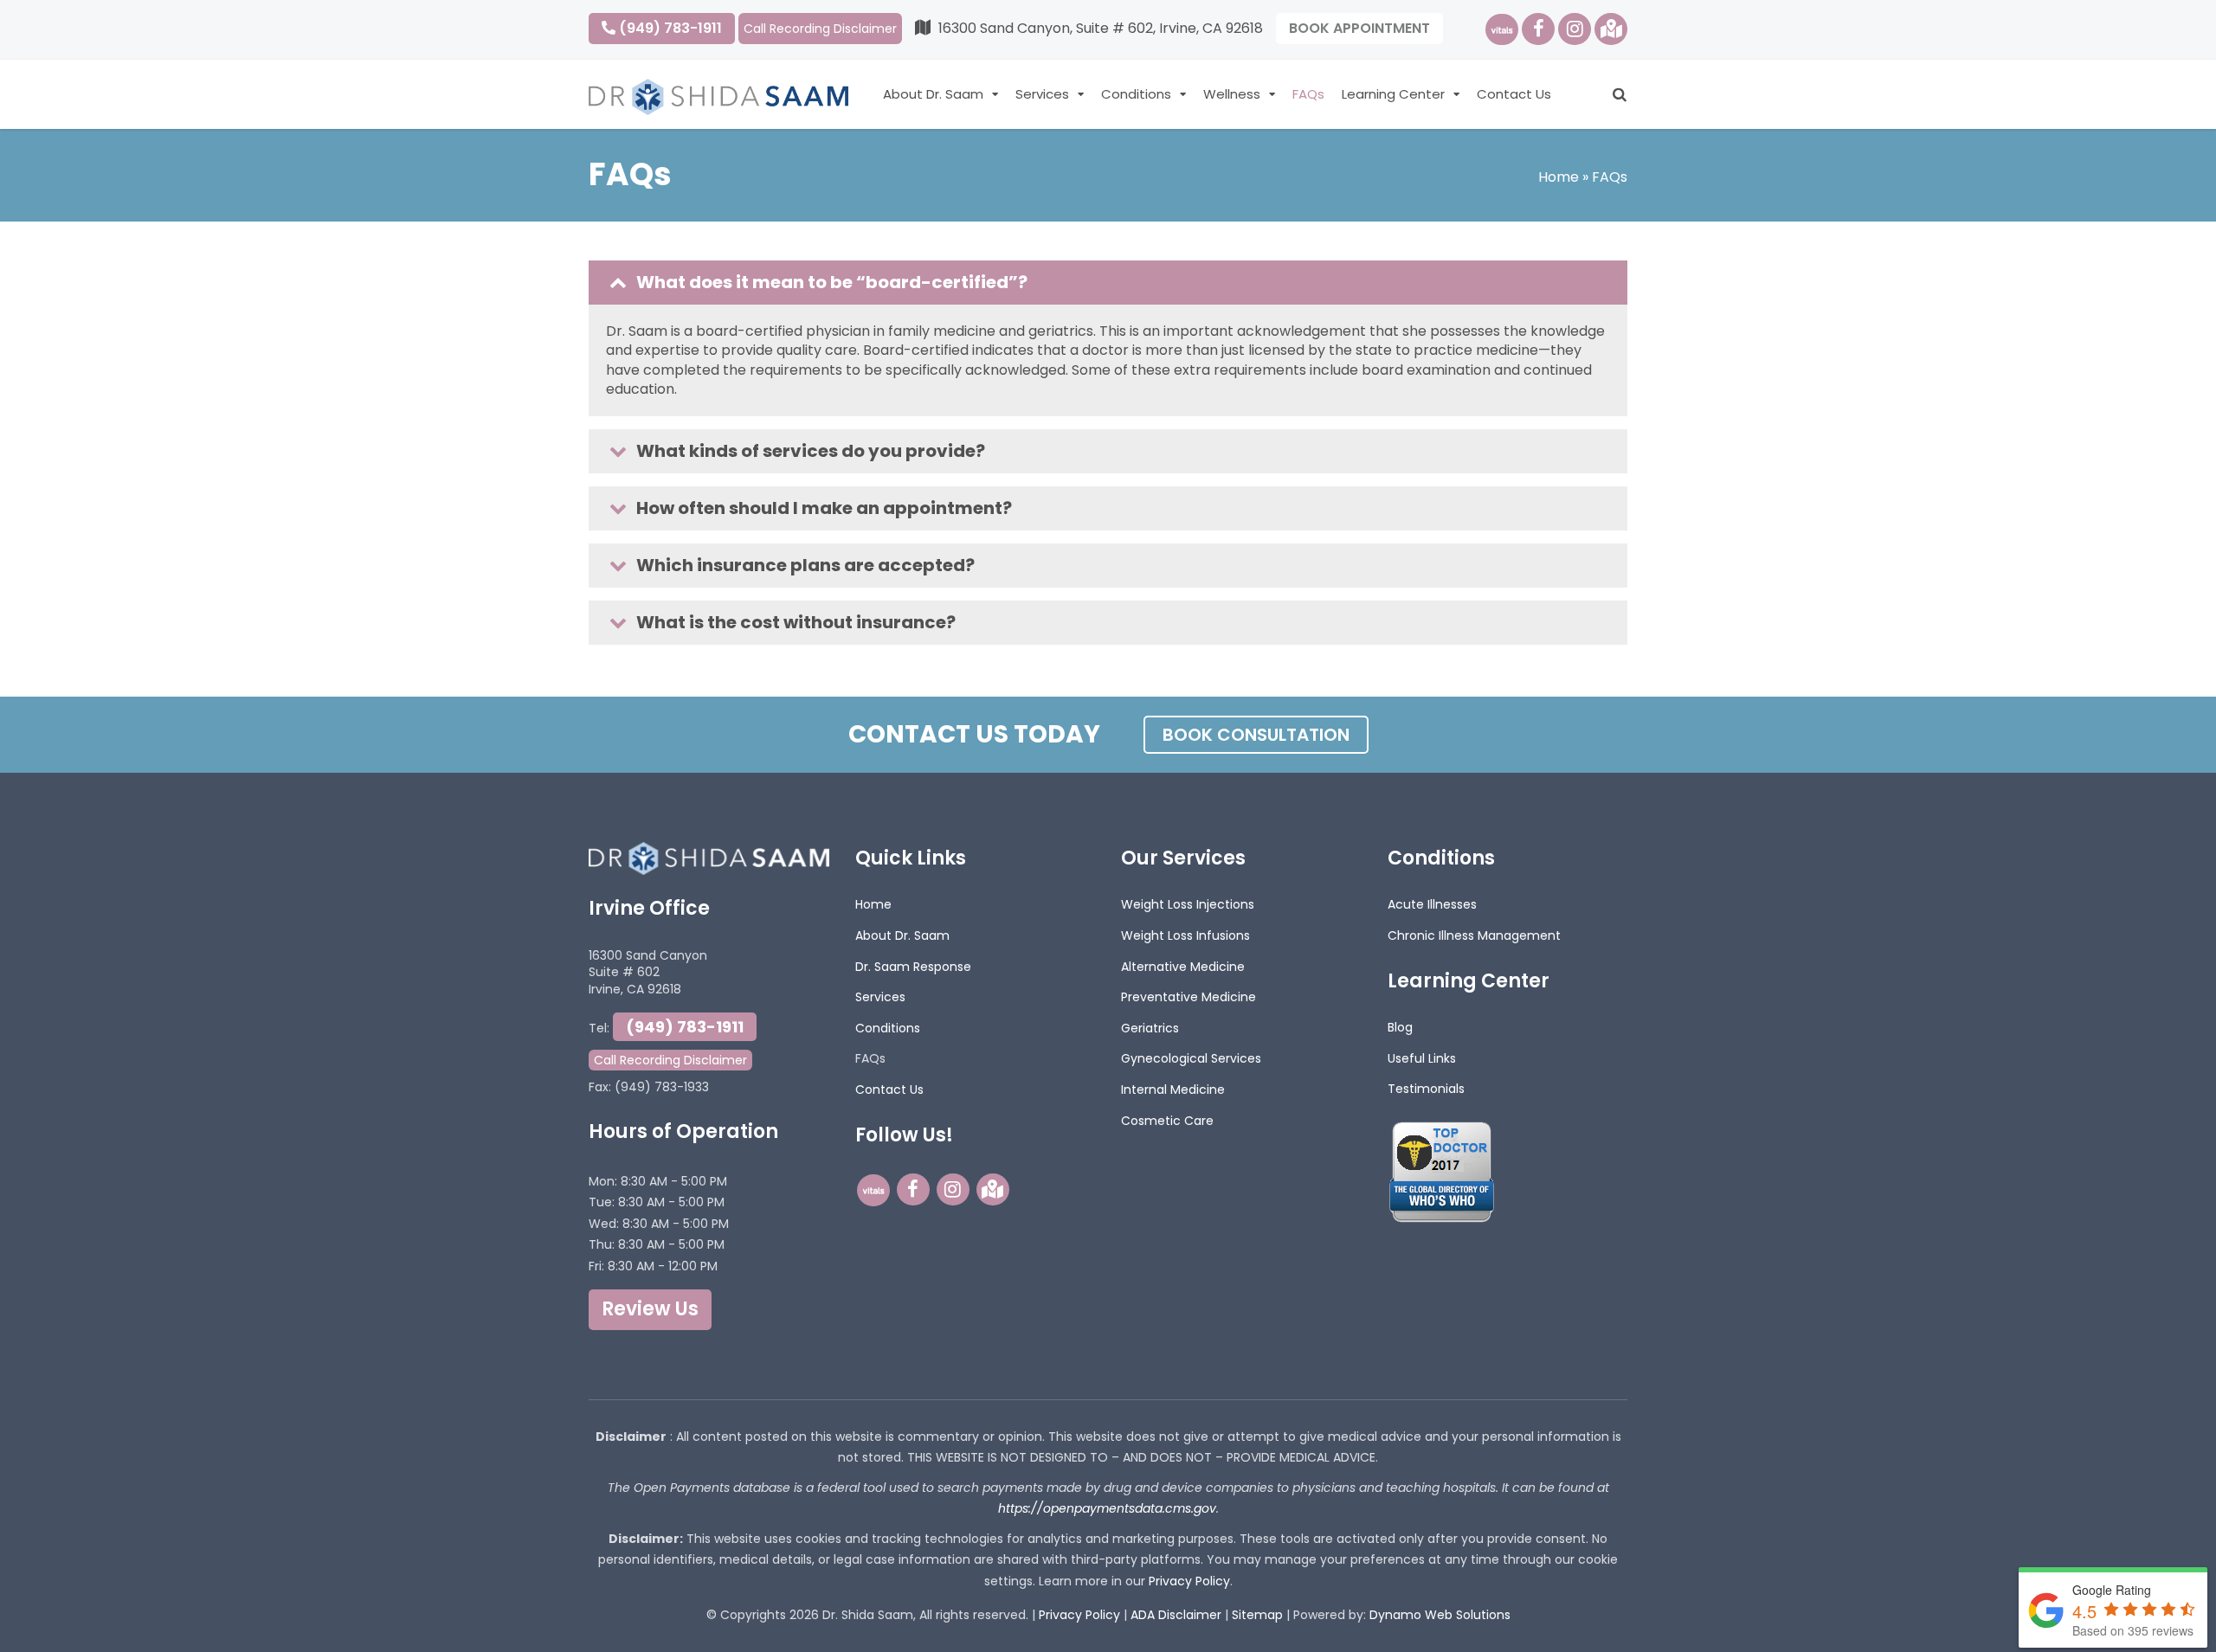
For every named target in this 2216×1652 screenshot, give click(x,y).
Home (1559, 177)
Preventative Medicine (1189, 997)
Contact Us (1514, 94)
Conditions (1136, 94)
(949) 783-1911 (669, 28)
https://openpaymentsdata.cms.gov (1107, 1508)
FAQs (1308, 94)
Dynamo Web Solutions (1440, 1615)
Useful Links (1422, 1058)
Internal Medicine (1173, 1090)
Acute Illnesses (1432, 904)
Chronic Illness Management (1474, 935)
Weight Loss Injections (1188, 904)
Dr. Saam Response (913, 967)
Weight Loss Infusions (1185, 935)
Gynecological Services (1191, 1058)
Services (1042, 94)
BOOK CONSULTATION (1256, 735)
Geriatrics (1150, 1028)
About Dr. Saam (933, 94)
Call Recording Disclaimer (820, 29)
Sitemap (1257, 1615)
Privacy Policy (1189, 1581)
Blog (1400, 1027)
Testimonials (1426, 1089)
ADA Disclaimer (1176, 1615)
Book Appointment (1359, 28)
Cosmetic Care (1167, 1121)
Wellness (1232, 94)
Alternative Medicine (1183, 967)
